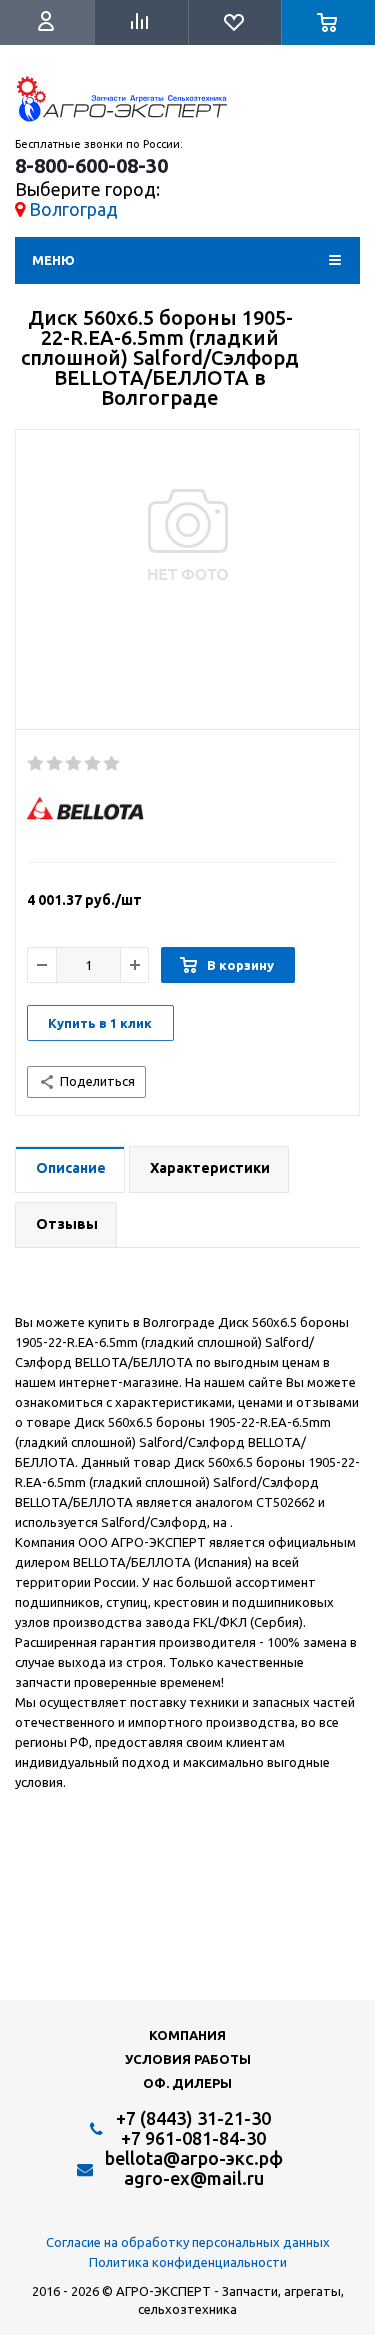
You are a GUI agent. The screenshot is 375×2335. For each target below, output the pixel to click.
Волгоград (73, 209)
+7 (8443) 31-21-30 (193, 2118)
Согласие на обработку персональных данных (188, 2242)
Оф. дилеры (187, 2083)
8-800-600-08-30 (91, 166)
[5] (112, 764)
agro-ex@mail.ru (194, 2178)
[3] (74, 764)
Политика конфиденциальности (188, 2262)
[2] (55, 764)
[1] (36, 764)
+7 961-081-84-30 (193, 2138)
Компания (187, 2035)
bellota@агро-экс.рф (194, 2158)
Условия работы (188, 2059)
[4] (93, 764)
